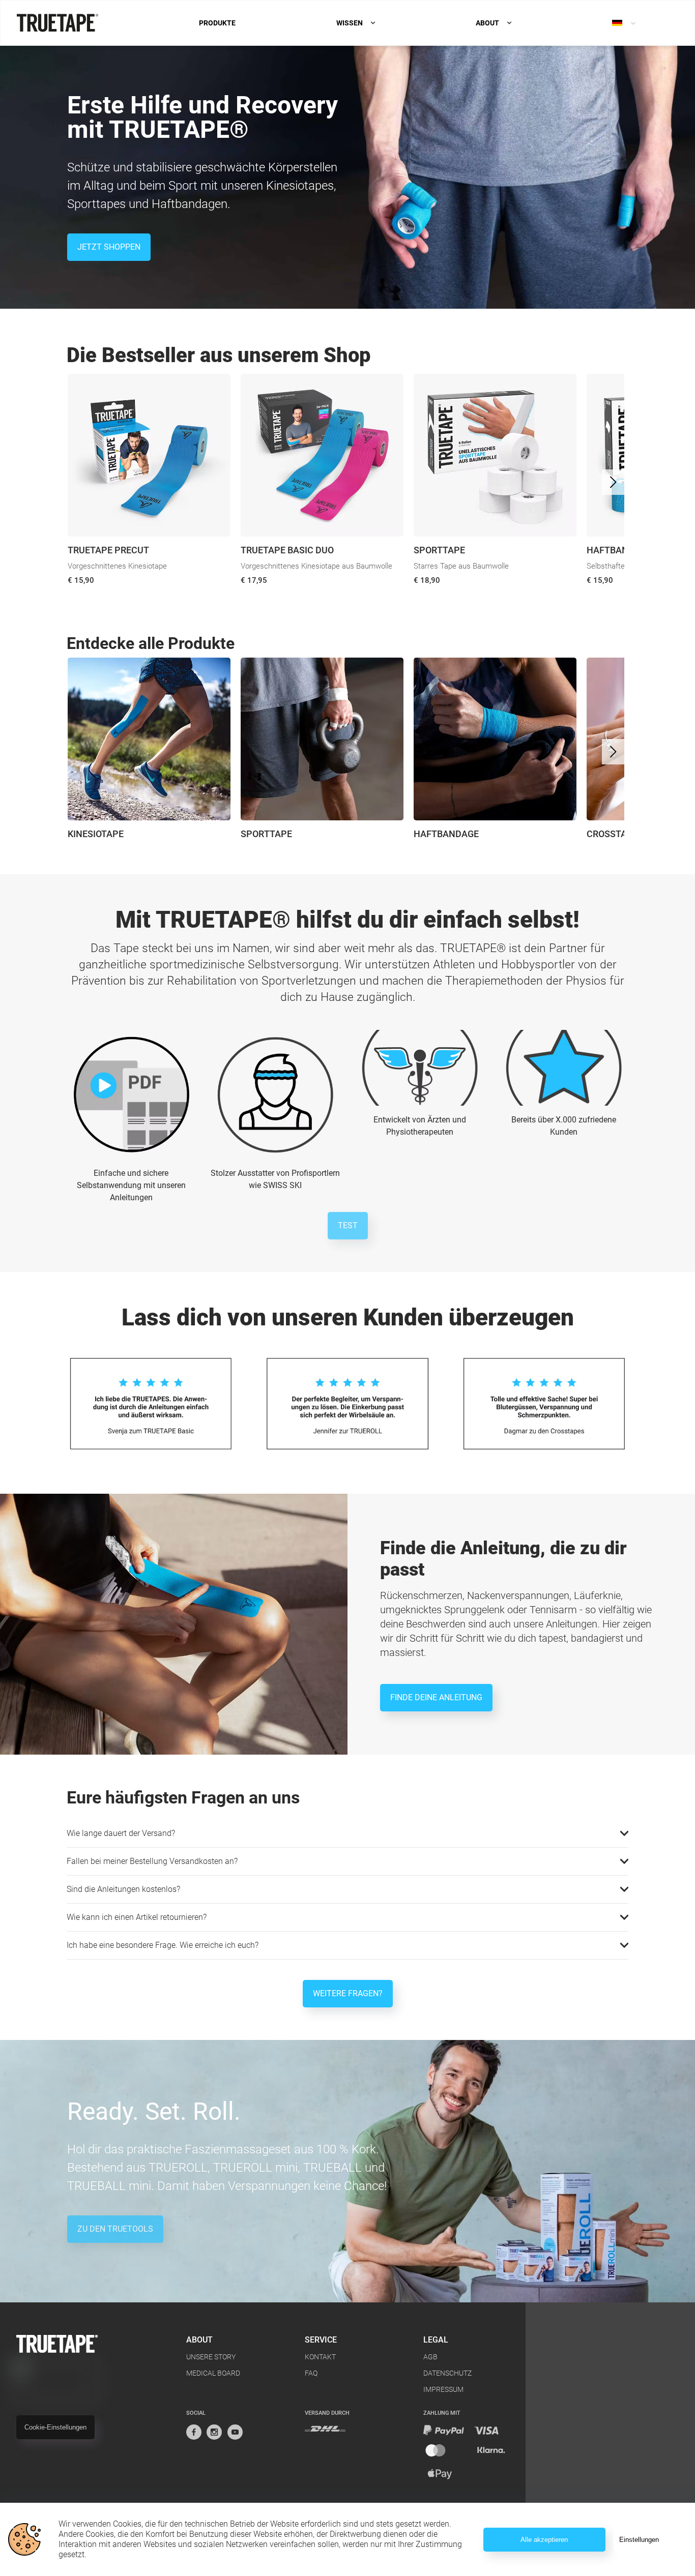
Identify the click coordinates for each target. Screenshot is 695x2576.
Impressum (443, 2389)
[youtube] (235, 2432)
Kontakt (320, 2357)
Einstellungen (639, 2540)
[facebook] (194, 2432)
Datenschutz (447, 2373)
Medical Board (213, 2373)
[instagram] (214, 2432)
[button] (348, 1833)
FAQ (311, 2373)
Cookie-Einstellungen (55, 2427)
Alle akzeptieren (544, 2540)
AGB (430, 2357)
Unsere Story (211, 2357)
